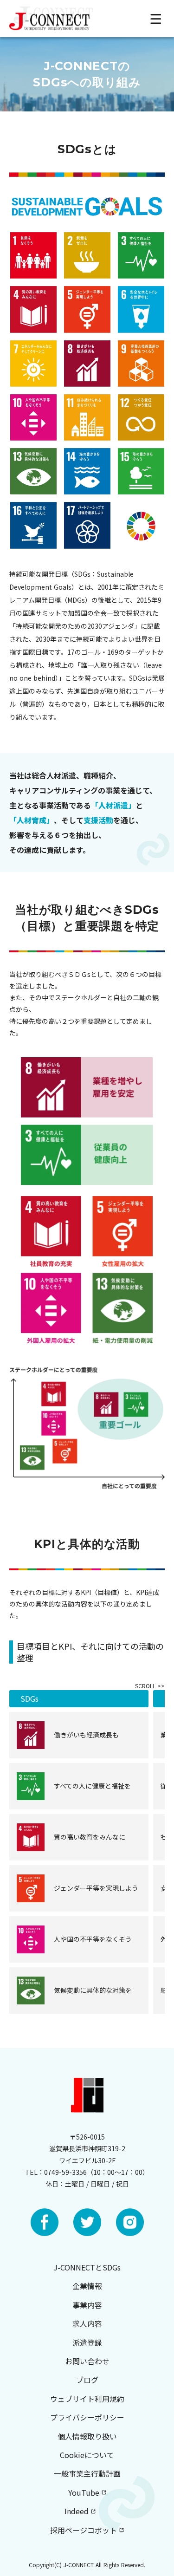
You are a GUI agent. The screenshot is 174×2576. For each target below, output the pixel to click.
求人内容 (87, 2323)
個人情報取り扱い (87, 2436)
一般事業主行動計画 (87, 2473)
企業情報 (87, 2286)
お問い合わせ (87, 2361)
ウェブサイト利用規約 (87, 2399)
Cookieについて (87, 2455)
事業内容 (87, 2305)
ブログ (87, 2380)
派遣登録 (87, 2342)
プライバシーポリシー (87, 2417)
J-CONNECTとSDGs (87, 2267)
